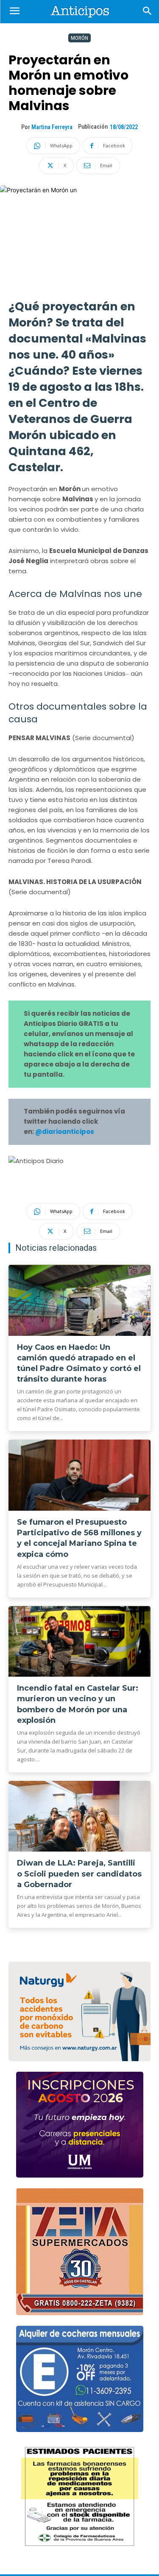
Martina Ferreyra (52, 127)
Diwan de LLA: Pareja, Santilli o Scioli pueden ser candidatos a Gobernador (79, 1874)
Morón (79, 38)
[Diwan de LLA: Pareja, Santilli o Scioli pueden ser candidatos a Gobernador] (79, 1816)
